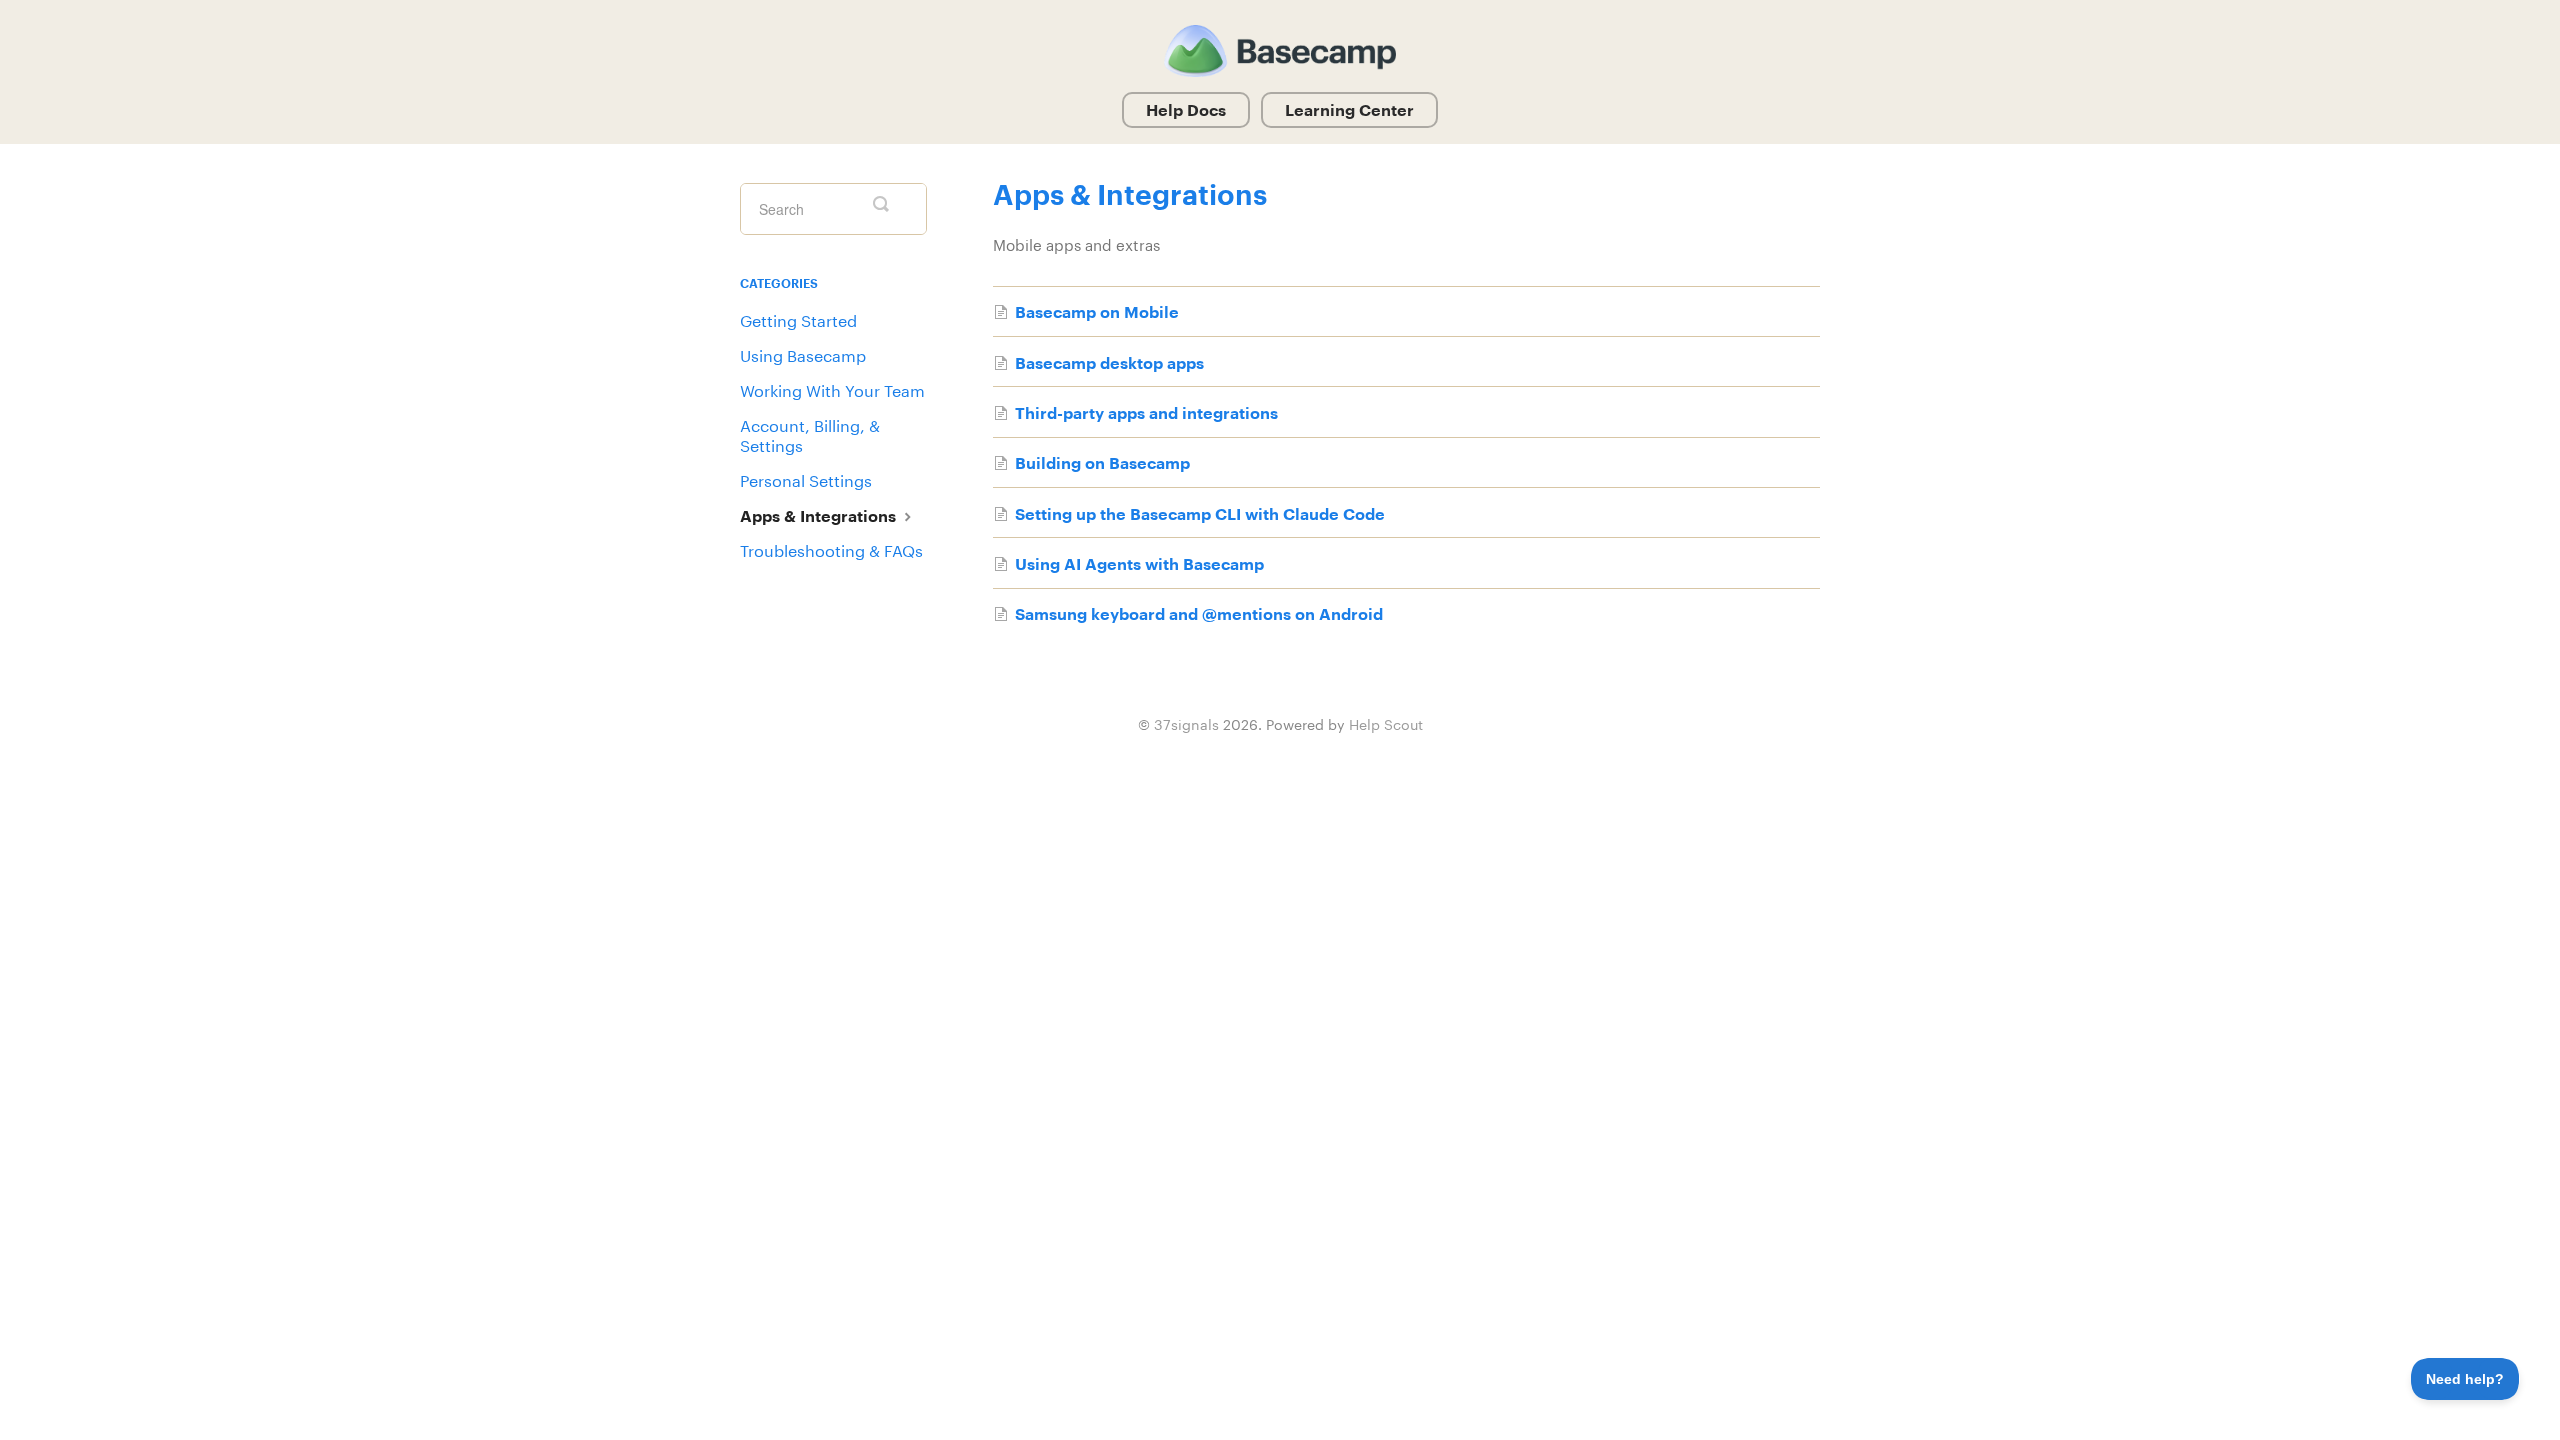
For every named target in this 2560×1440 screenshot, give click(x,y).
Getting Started (798, 320)
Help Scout (1386, 724)
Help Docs (1186, 109)
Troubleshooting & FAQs (831, 550)
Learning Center (1349, 109)
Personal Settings (806, 480)
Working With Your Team (832, 390)
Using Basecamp (803, 355)
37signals (1186, 724)
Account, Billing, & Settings (810, 435)
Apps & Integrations (820, 515)
